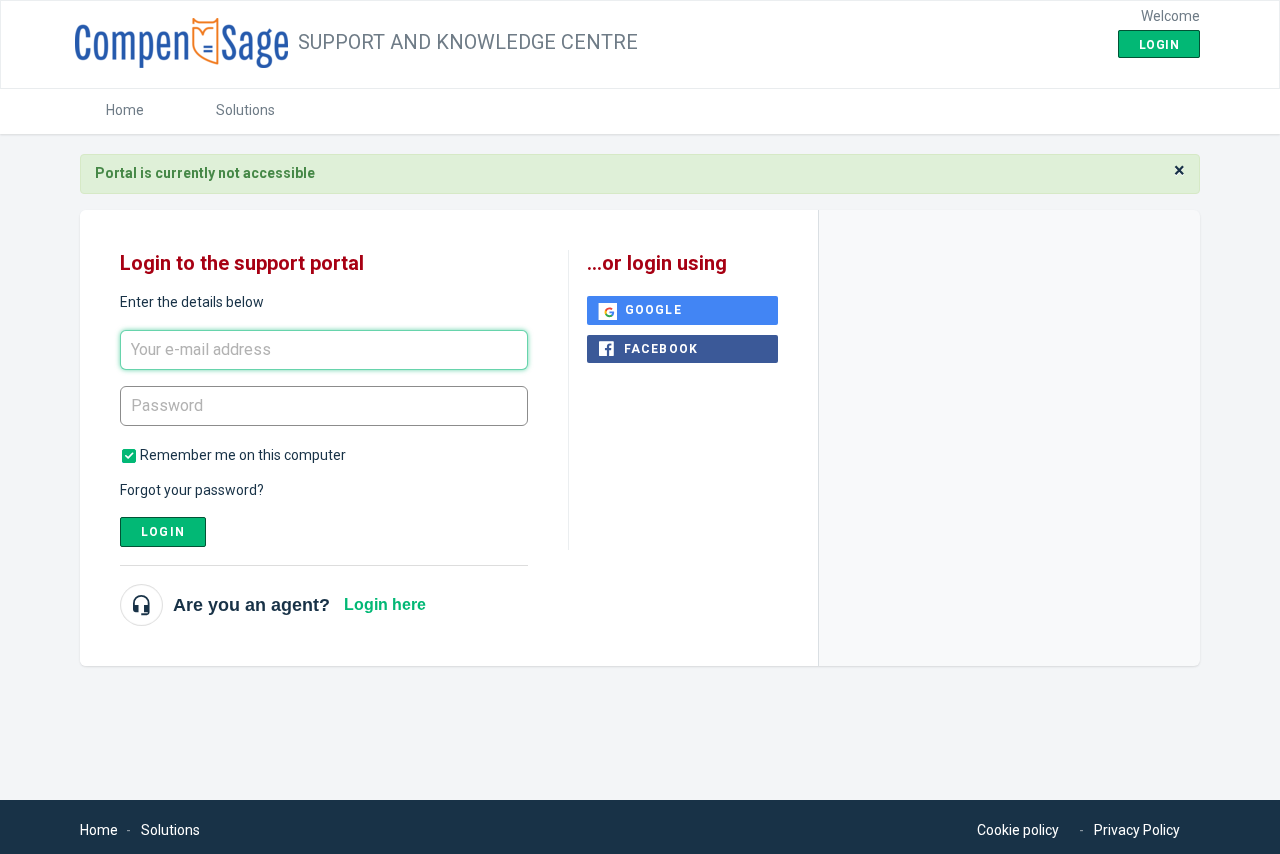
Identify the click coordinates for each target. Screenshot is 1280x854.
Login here (385, 604)
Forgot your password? (192, 490)
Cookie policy (1018, 830)
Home (125, 110)
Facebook (661, 349)
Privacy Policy (1137, 830)
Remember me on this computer (243, 455)
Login (163, 532)
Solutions (245, 110)
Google (653, 310)
